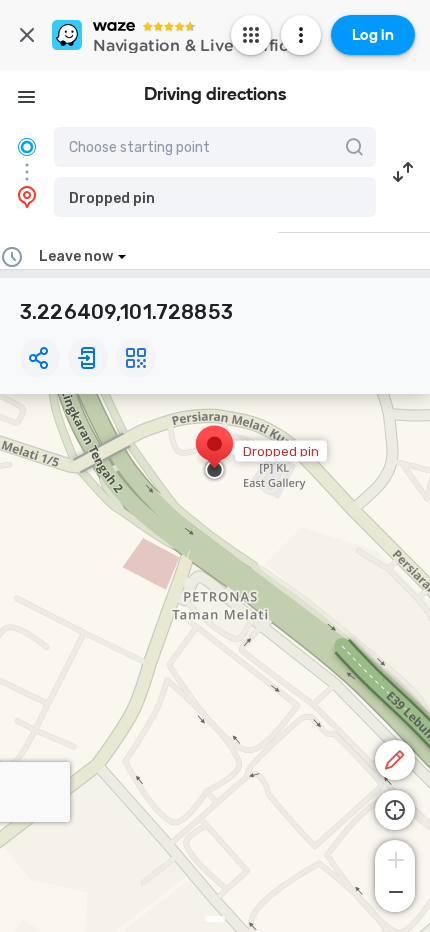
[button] (215, 197)
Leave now (76, 256)
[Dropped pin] (214, 454)
